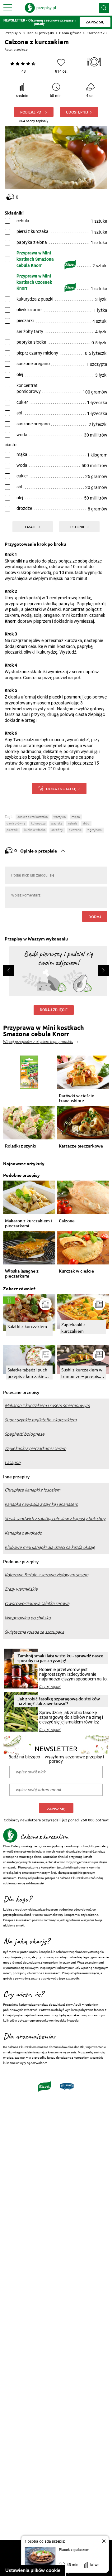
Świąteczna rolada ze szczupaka (34, 1632)
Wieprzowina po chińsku (28, 1618)
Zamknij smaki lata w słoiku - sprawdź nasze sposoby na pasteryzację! (60, 1658)
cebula (73, 823)
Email (31, 527)
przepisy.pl (21, 49)
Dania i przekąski (40, 33)
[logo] (40, 8)
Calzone (67, 1221)
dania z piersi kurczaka (33, 817)
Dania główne (70, 33)
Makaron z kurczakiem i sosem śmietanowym (47, 1405)
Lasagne (13, 1462)
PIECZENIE (75, 830)
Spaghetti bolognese (25, 1434)
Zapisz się (56, 1809)
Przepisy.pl (13, 33)
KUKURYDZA (38, 823)
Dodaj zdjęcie (54, 1010)
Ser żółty (57, 830)
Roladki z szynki (21, 1146)
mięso (76, 817)
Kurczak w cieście (76, 1271)
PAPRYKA (57, 823)
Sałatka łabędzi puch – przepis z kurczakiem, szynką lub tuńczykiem (29, 1373)
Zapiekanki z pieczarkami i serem (35, 1448)
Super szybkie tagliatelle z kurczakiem (41, 1420)
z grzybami (95, 830)
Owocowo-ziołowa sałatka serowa (37, 1603)
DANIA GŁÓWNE (16, 823)
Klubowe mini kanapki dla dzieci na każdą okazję (50, 1547)
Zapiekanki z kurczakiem (73, 1328)
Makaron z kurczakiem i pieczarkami (28, 1223)
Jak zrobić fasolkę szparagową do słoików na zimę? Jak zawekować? (59, 1701)
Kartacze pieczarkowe (81, 1146)
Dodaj (95, 916)
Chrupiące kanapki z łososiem (33, 1490)
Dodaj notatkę (61, 789)
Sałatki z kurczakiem (27, 1326)
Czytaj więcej (50, 1687)
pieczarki (12, 830)
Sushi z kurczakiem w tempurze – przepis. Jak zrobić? (82, 1373)
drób (86, 823)
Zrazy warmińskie (21, 1589)
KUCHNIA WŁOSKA (35, 830)
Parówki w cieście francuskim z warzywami (77, 1098)
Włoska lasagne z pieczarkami (22, 1274)
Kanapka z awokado (23, 1533)
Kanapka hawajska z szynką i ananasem (41, 1504)
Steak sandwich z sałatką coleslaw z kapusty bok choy (55, 1519)
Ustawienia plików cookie (33, 2570)
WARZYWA (60, 817)
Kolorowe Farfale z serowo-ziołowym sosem (47, 1575)
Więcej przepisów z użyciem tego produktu (38, 1042)
